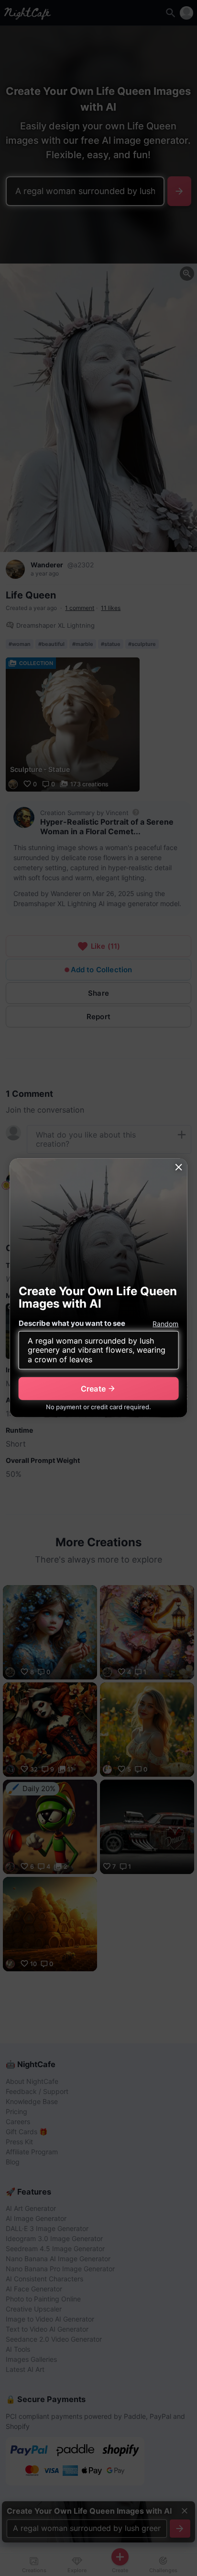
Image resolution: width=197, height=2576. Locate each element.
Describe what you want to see (72, 1323)
